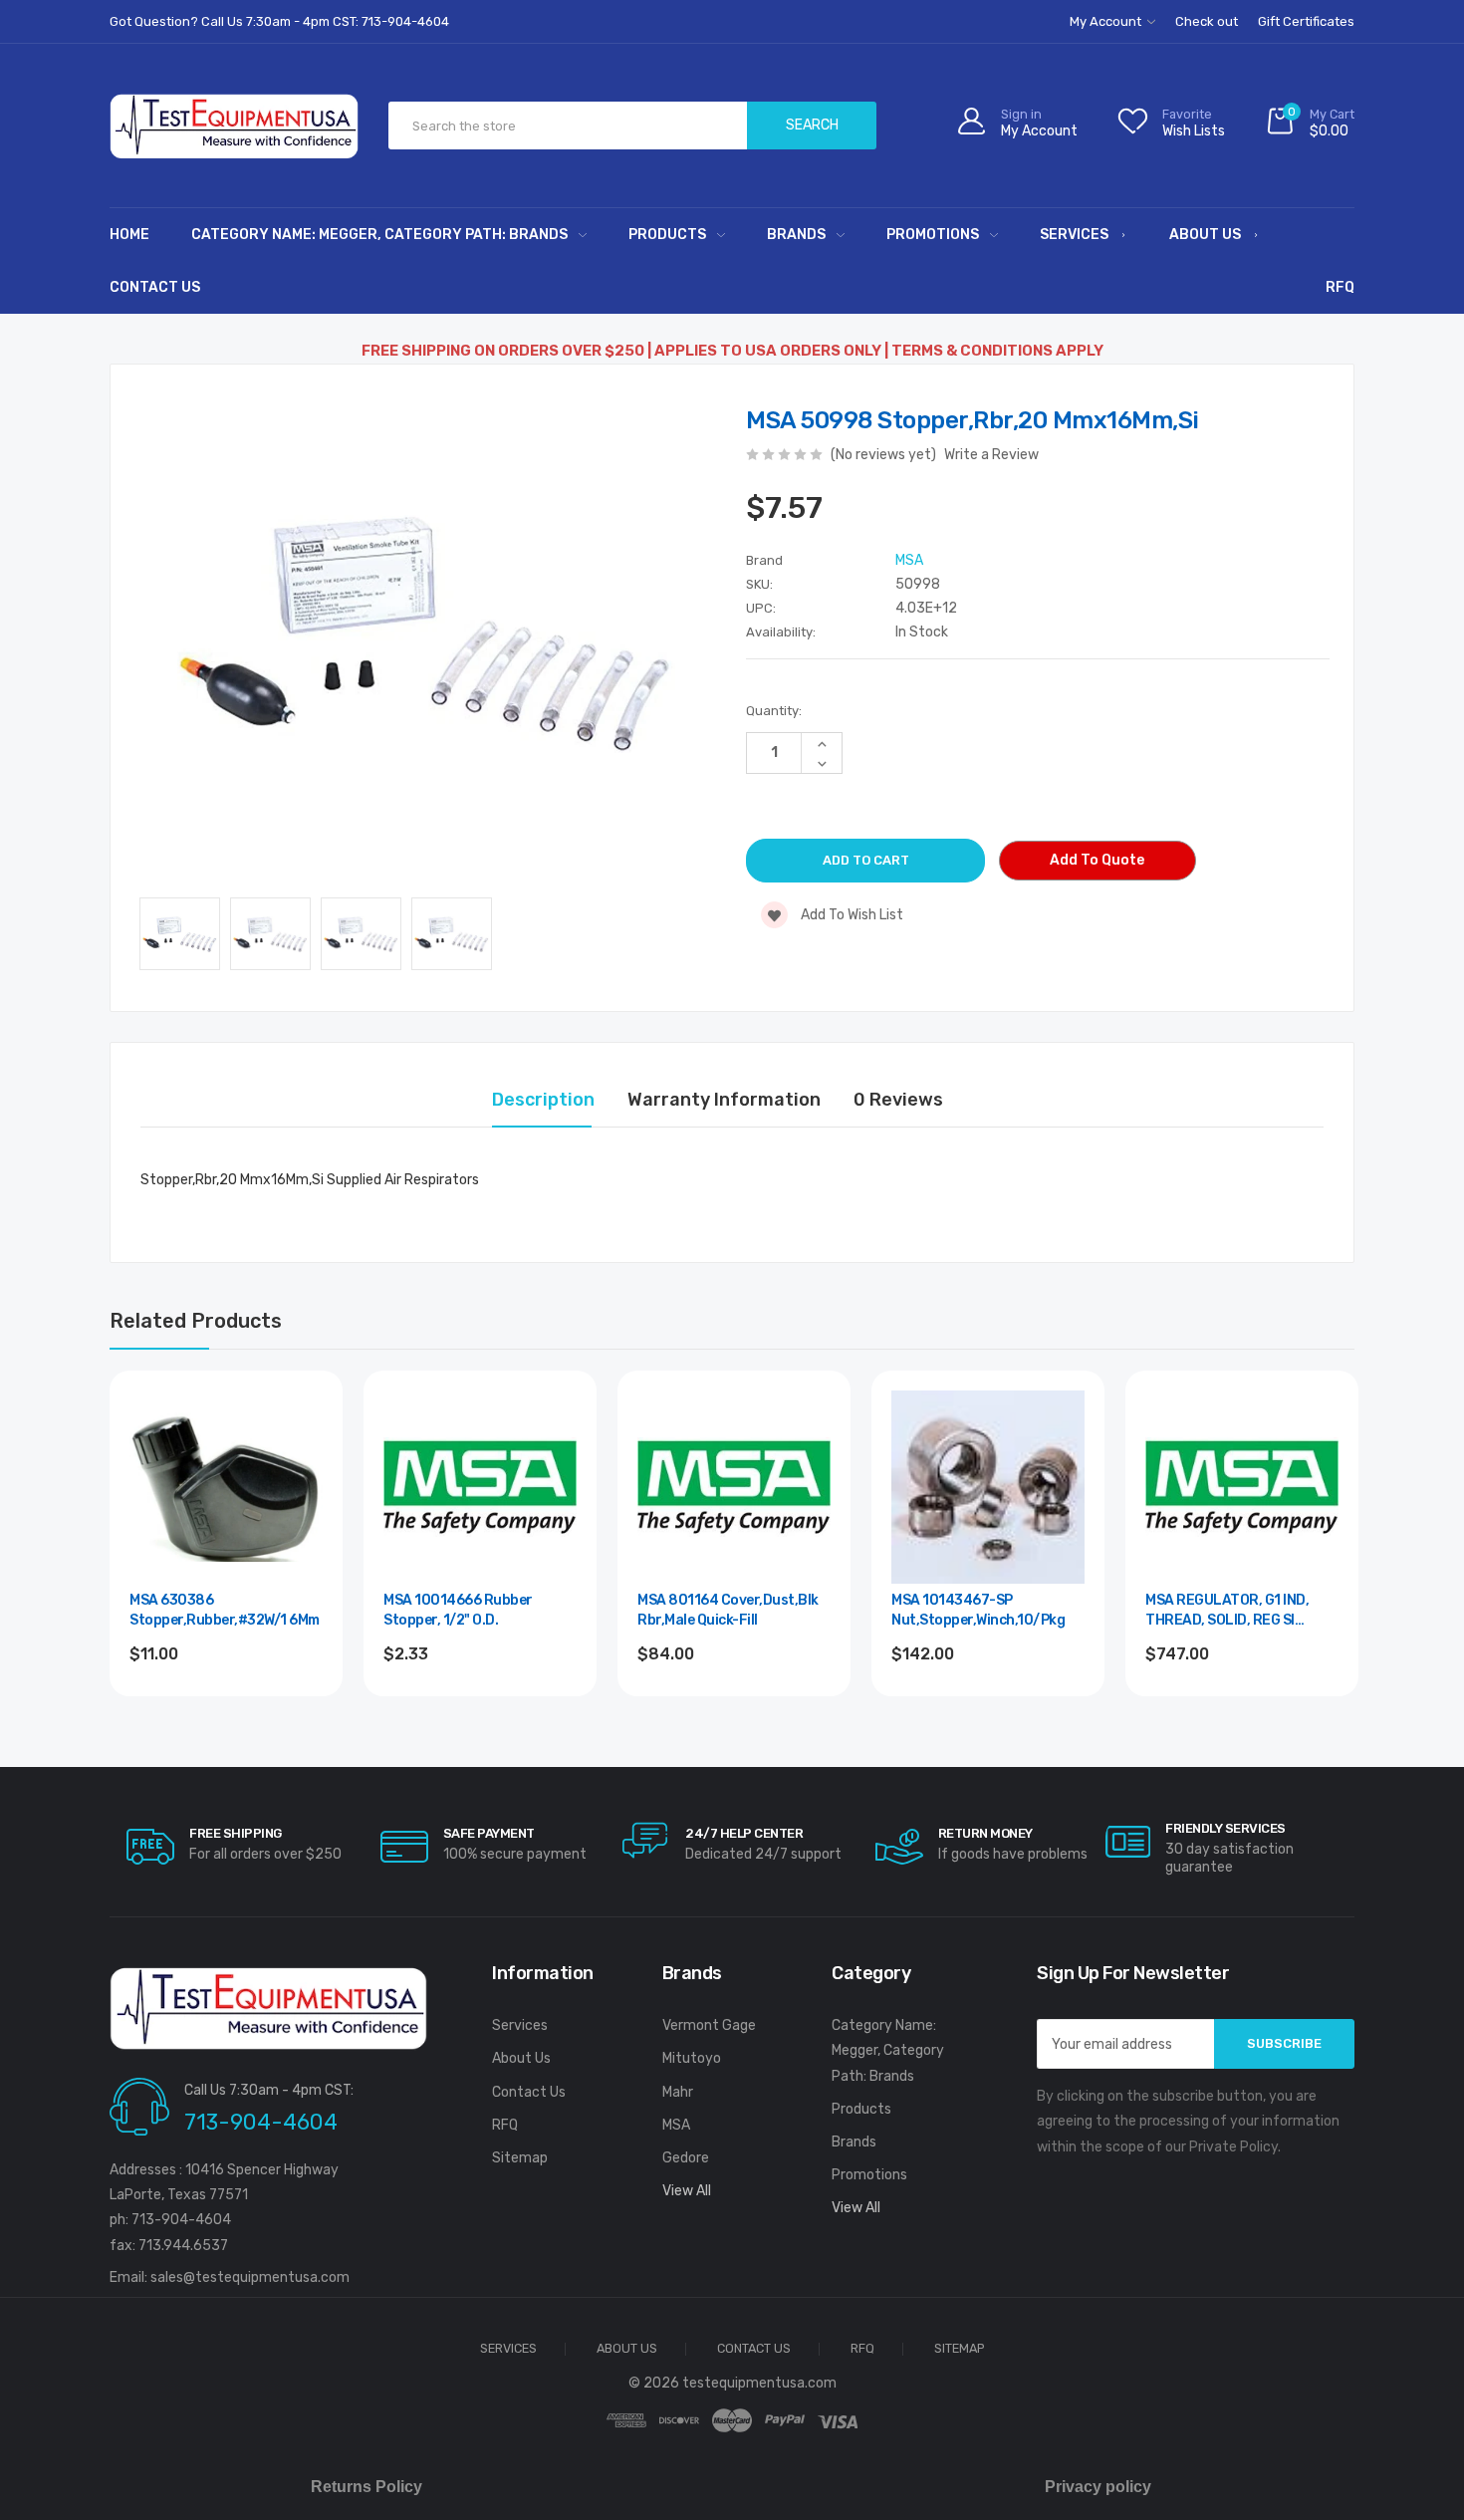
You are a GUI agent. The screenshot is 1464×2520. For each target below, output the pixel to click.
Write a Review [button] (991, 455)
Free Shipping (236, 1833)
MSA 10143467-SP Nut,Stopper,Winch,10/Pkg (978, 1610)
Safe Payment (489, 1833)
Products (667, 235)
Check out (1207, 21)
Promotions (933, 235)
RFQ (1340, 287)
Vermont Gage (709, 2025)
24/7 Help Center (744, 1833)
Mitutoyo (692, 2058)
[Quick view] (306, 1493)
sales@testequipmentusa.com (250, 2277)
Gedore (686, 2158)
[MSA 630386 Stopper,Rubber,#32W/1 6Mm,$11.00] (226, 1487)
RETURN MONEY (985, 1833)
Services (1074, 235)
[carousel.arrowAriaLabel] (150, 1847)
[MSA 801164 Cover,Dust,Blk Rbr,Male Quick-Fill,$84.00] (734, 1487)
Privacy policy (1098, 2487)
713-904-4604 (261, 2122)
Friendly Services (1225, 1828)
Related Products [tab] (196, 1321)
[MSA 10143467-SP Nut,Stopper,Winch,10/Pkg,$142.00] (988, 1487)
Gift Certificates (1306, 21)
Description (543, 1100)
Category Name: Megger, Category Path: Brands (379, 235)
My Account (1107, 21)
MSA (676, 2125)
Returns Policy (366, 2487)
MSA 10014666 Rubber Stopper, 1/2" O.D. (458, 1610)
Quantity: (774, 711)
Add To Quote (1097, 860)
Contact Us (155, 287)
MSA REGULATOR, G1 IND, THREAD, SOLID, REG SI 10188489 (1227, 1611)
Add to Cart (227, 1708)
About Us (1205, 235)
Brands (796, 235)
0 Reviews (898, 1100)
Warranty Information (724, 1100)
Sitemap (520, 2158)
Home (129, 235)
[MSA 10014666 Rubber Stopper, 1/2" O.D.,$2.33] (480, 1487)
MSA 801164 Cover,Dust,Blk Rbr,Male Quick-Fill (728, 1610)
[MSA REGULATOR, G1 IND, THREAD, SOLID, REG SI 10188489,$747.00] (1242, 1487)
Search (812, 125)
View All (687, 2191)
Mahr (678, 2092)
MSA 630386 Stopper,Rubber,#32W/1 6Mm (225, 1610)
